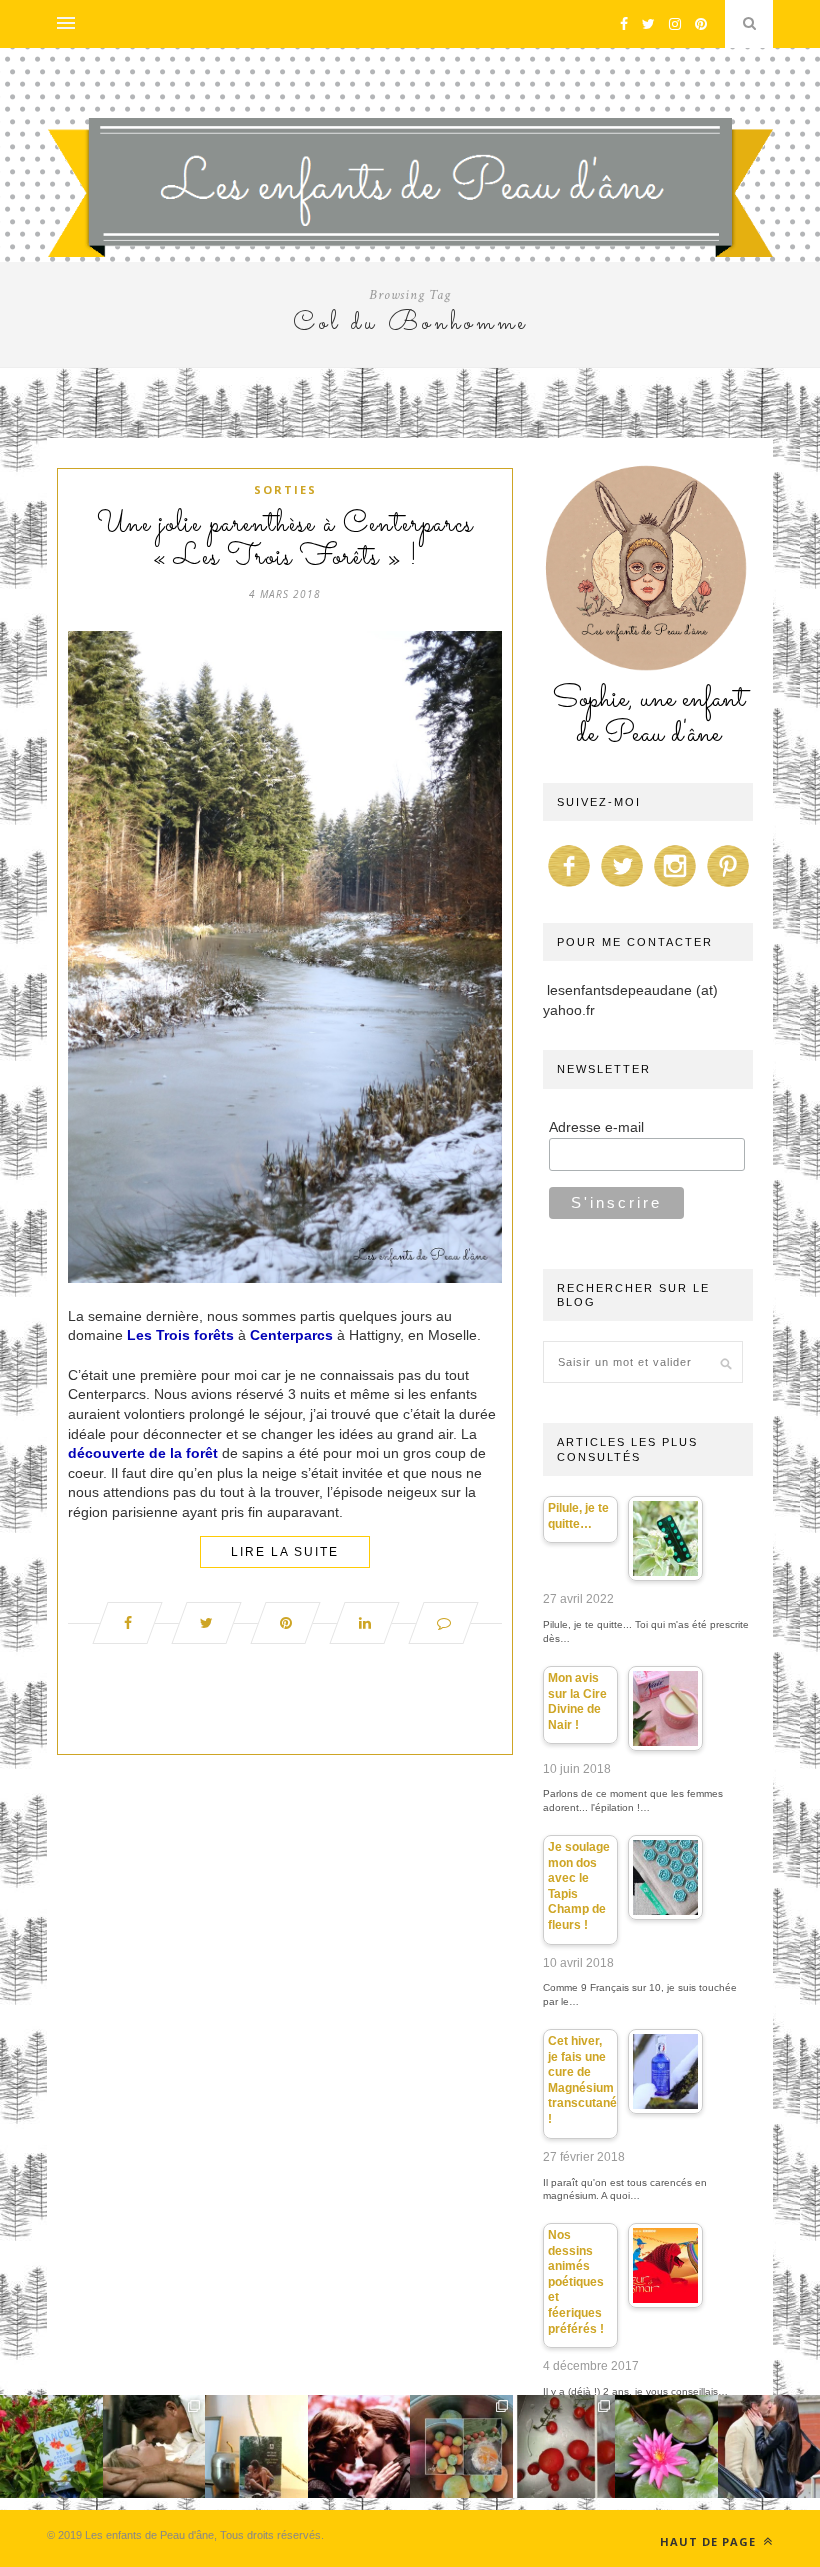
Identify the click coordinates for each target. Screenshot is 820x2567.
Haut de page (710, 2541)
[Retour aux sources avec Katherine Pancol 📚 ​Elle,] (51, 2446)
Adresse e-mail (596, 1127)
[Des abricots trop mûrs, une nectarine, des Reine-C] (461, 2446)
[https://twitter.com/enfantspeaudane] (622, 887)
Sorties (285, 489)
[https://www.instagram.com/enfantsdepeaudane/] (675, 887)
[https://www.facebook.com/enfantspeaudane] (569, 887)
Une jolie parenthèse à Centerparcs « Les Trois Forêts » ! (285, 541)
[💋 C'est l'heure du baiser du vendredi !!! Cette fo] (359, 2446)
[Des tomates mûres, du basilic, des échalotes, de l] (564, 2446)
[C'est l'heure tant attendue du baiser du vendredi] (154, 2446)
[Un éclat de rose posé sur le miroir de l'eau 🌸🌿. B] (666, 2446)
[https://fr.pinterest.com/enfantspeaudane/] (728, 887)
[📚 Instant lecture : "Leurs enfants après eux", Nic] (256, 2446)
